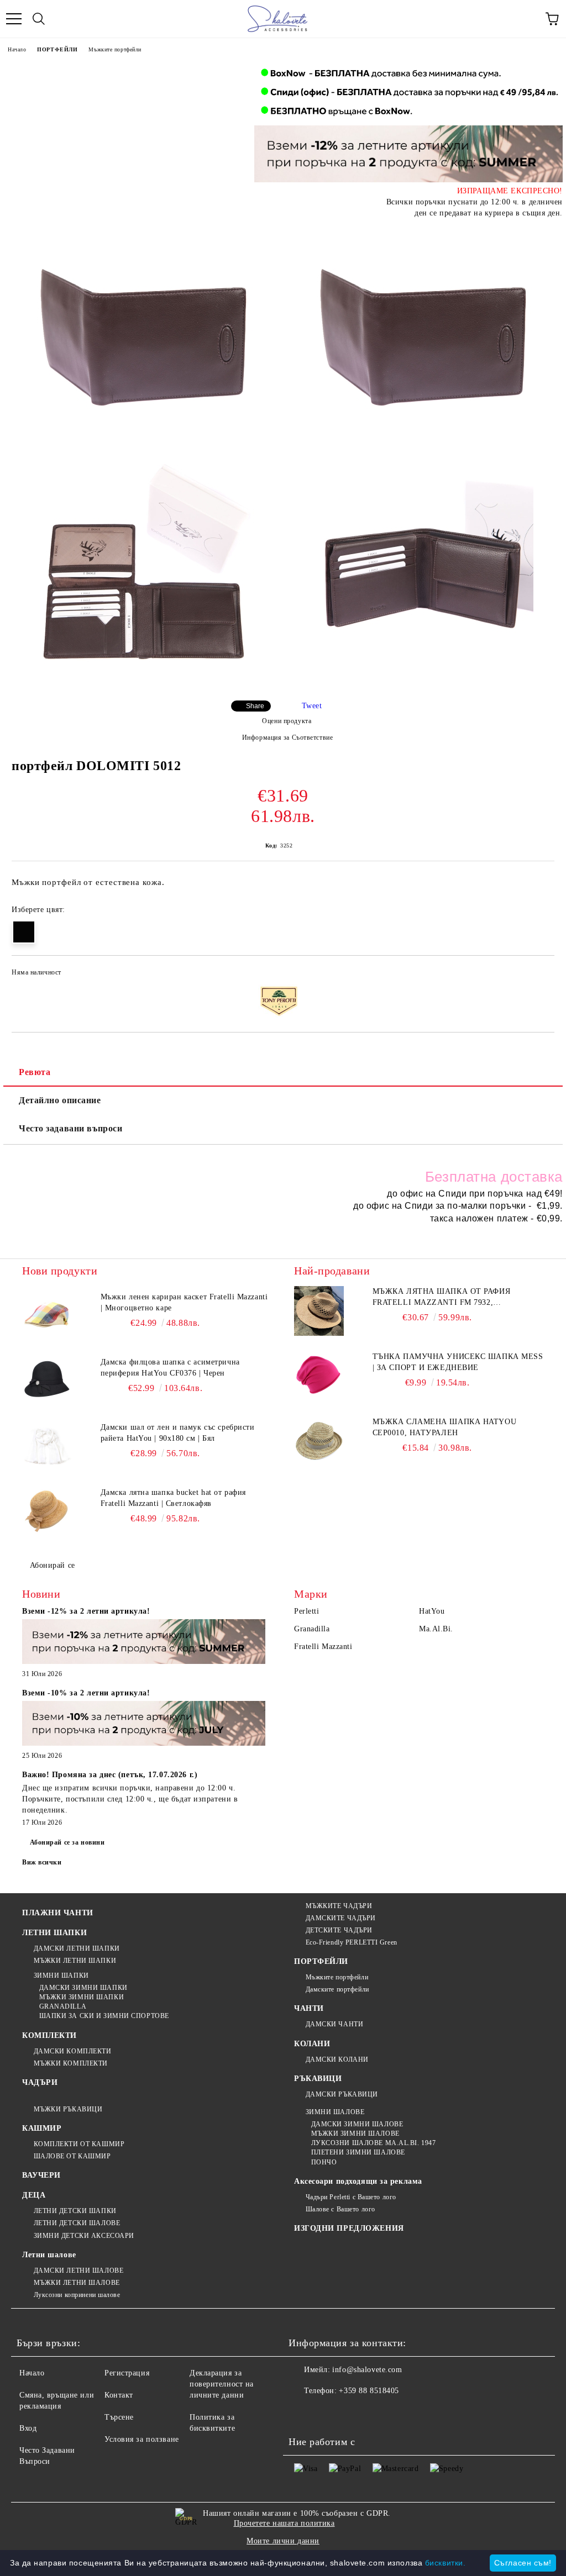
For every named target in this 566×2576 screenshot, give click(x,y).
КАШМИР (42, 2128)
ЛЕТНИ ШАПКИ (54, 1933)
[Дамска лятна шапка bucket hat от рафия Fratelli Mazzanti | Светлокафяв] (47, 1512)
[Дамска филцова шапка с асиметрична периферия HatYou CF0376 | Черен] (47, 1382)
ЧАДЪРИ (40, 2082)
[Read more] (144, 1643)
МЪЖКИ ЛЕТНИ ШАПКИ (75, 1961)
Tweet (312, 706)
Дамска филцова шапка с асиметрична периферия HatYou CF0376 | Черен (170, 1368)
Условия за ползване (142, 2439)
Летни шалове (49, 2255)
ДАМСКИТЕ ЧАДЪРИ (341, 1918)
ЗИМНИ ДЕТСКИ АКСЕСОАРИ (84, 2236)
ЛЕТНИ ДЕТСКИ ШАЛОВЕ (77, 2223)
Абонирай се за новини (67, 1842)
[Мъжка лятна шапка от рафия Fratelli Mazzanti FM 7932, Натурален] (319, 1311)
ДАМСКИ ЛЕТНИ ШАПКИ (77, 1948)
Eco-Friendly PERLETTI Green (352, 1942)
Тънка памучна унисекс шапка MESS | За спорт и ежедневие (458, 1362)
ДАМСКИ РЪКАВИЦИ (342, 2094)
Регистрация (127, 2373)
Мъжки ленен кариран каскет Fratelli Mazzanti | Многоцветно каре (184, 1302)
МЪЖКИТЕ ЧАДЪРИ (339, 1906)
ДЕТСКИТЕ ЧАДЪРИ (339, 1930)
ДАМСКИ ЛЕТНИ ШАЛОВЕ (78, 2271)
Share (255, 706)
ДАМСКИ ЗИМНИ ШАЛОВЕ (357, 2124)
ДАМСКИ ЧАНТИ (334, 2024)
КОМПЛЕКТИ (49, 2035)
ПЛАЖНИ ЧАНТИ (58, 1913)
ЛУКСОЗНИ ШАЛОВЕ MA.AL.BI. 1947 (373, 2143)
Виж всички (42, 1862)
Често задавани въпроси (70, 1128)
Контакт (119, 2395)
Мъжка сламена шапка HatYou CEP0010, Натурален (445, 1427)
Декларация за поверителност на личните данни (222, 2384)
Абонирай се (53, 1565)
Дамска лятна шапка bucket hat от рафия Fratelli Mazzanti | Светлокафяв (173, 1498)
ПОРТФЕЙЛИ (57, 49)
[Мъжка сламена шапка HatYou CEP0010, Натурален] (319, 1441)
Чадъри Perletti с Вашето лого (351, 2197)
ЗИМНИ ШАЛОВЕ (335, 2112)
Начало (17, 49)
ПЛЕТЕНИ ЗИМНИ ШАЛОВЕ (358, 2152)
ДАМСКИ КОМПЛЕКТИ (73, 2051)
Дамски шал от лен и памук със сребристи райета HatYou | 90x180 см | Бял (178, 1433)
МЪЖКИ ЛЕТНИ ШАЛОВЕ (77, 2283)
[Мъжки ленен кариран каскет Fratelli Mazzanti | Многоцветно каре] (47, 1316)
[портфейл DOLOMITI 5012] (143, 335)
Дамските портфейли (337, 1989)
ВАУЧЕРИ (41, 2175)
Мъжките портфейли (115, 49)
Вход (28, 2428)
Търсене (119, 2417)
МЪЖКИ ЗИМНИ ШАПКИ (82, 1997)
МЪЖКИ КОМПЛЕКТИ (71, 2063)
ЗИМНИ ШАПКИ (61, 1976)
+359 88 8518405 (369, 2391)
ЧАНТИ (309, 2008)
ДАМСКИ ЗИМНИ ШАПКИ (83, 1988)
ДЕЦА (34, 2195)
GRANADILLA (63, 2006)
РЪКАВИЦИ (318, 2079)
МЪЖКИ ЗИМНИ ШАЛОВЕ (355, 2134)
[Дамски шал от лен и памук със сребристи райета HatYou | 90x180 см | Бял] (47, 1447)
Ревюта (35, 1072)
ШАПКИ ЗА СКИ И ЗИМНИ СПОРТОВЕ (104, 2016)
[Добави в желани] (539, 974)
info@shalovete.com (367, 2370)
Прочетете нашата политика (284, 2523)
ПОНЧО (324, 2162)
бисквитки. (446, 2563)
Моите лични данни (283, 2541)
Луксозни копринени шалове (77, 2295)
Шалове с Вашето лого (340, 2209)
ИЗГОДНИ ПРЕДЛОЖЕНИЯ (349, 2228)
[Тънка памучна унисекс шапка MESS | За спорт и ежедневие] (319, 1376)
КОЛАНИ (312, 2044)
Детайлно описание (60, 1100)
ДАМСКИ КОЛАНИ (337, 2059)
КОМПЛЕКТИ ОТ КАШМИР (79, 2144)
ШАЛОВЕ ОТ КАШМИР (72, 2156)
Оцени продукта (287, 721)
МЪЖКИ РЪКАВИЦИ (68, 2109)
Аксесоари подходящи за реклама (358, 2181)
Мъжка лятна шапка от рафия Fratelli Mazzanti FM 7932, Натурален (442, 1298)
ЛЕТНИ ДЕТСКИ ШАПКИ (75, 2211)
